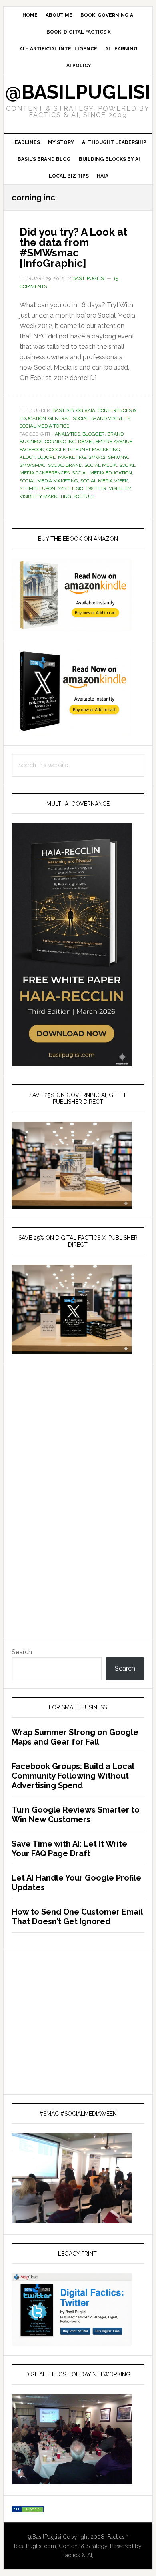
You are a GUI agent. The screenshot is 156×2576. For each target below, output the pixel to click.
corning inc (60, 442)
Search (22, 1652)
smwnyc (119, 457)
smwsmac (33, 465)
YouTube (84, 496)
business (31, 442)
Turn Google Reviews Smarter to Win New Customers (76, 1815)
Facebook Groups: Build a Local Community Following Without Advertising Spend (73, 1776)
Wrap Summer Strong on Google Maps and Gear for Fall (75, 1737)
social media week (104, 481)
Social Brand (65, 465)
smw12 (97, 457)
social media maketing (49, 481)
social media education (102, 473)
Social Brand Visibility (101, 418)
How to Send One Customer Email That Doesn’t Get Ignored (77, 1917)
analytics (67, 434)
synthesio (70, 488)
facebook (32, 450)
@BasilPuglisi (78, 92)
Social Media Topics (44, 426)
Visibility (120, 488)
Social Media (101, 465)
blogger (94, 434)
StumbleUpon (37, 488)
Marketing (72, 457)
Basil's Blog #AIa (74, 410)
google (56, 450)
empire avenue (114, 442)
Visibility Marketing (45, 496)
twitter (96, 488)
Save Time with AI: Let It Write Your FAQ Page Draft (69, 1849)
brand (115, 434)
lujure (46, 457)
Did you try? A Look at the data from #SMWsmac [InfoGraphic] (73, 248)
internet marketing (94, 450)
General (59, 418)
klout (27, 457)
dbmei (85, 442)
